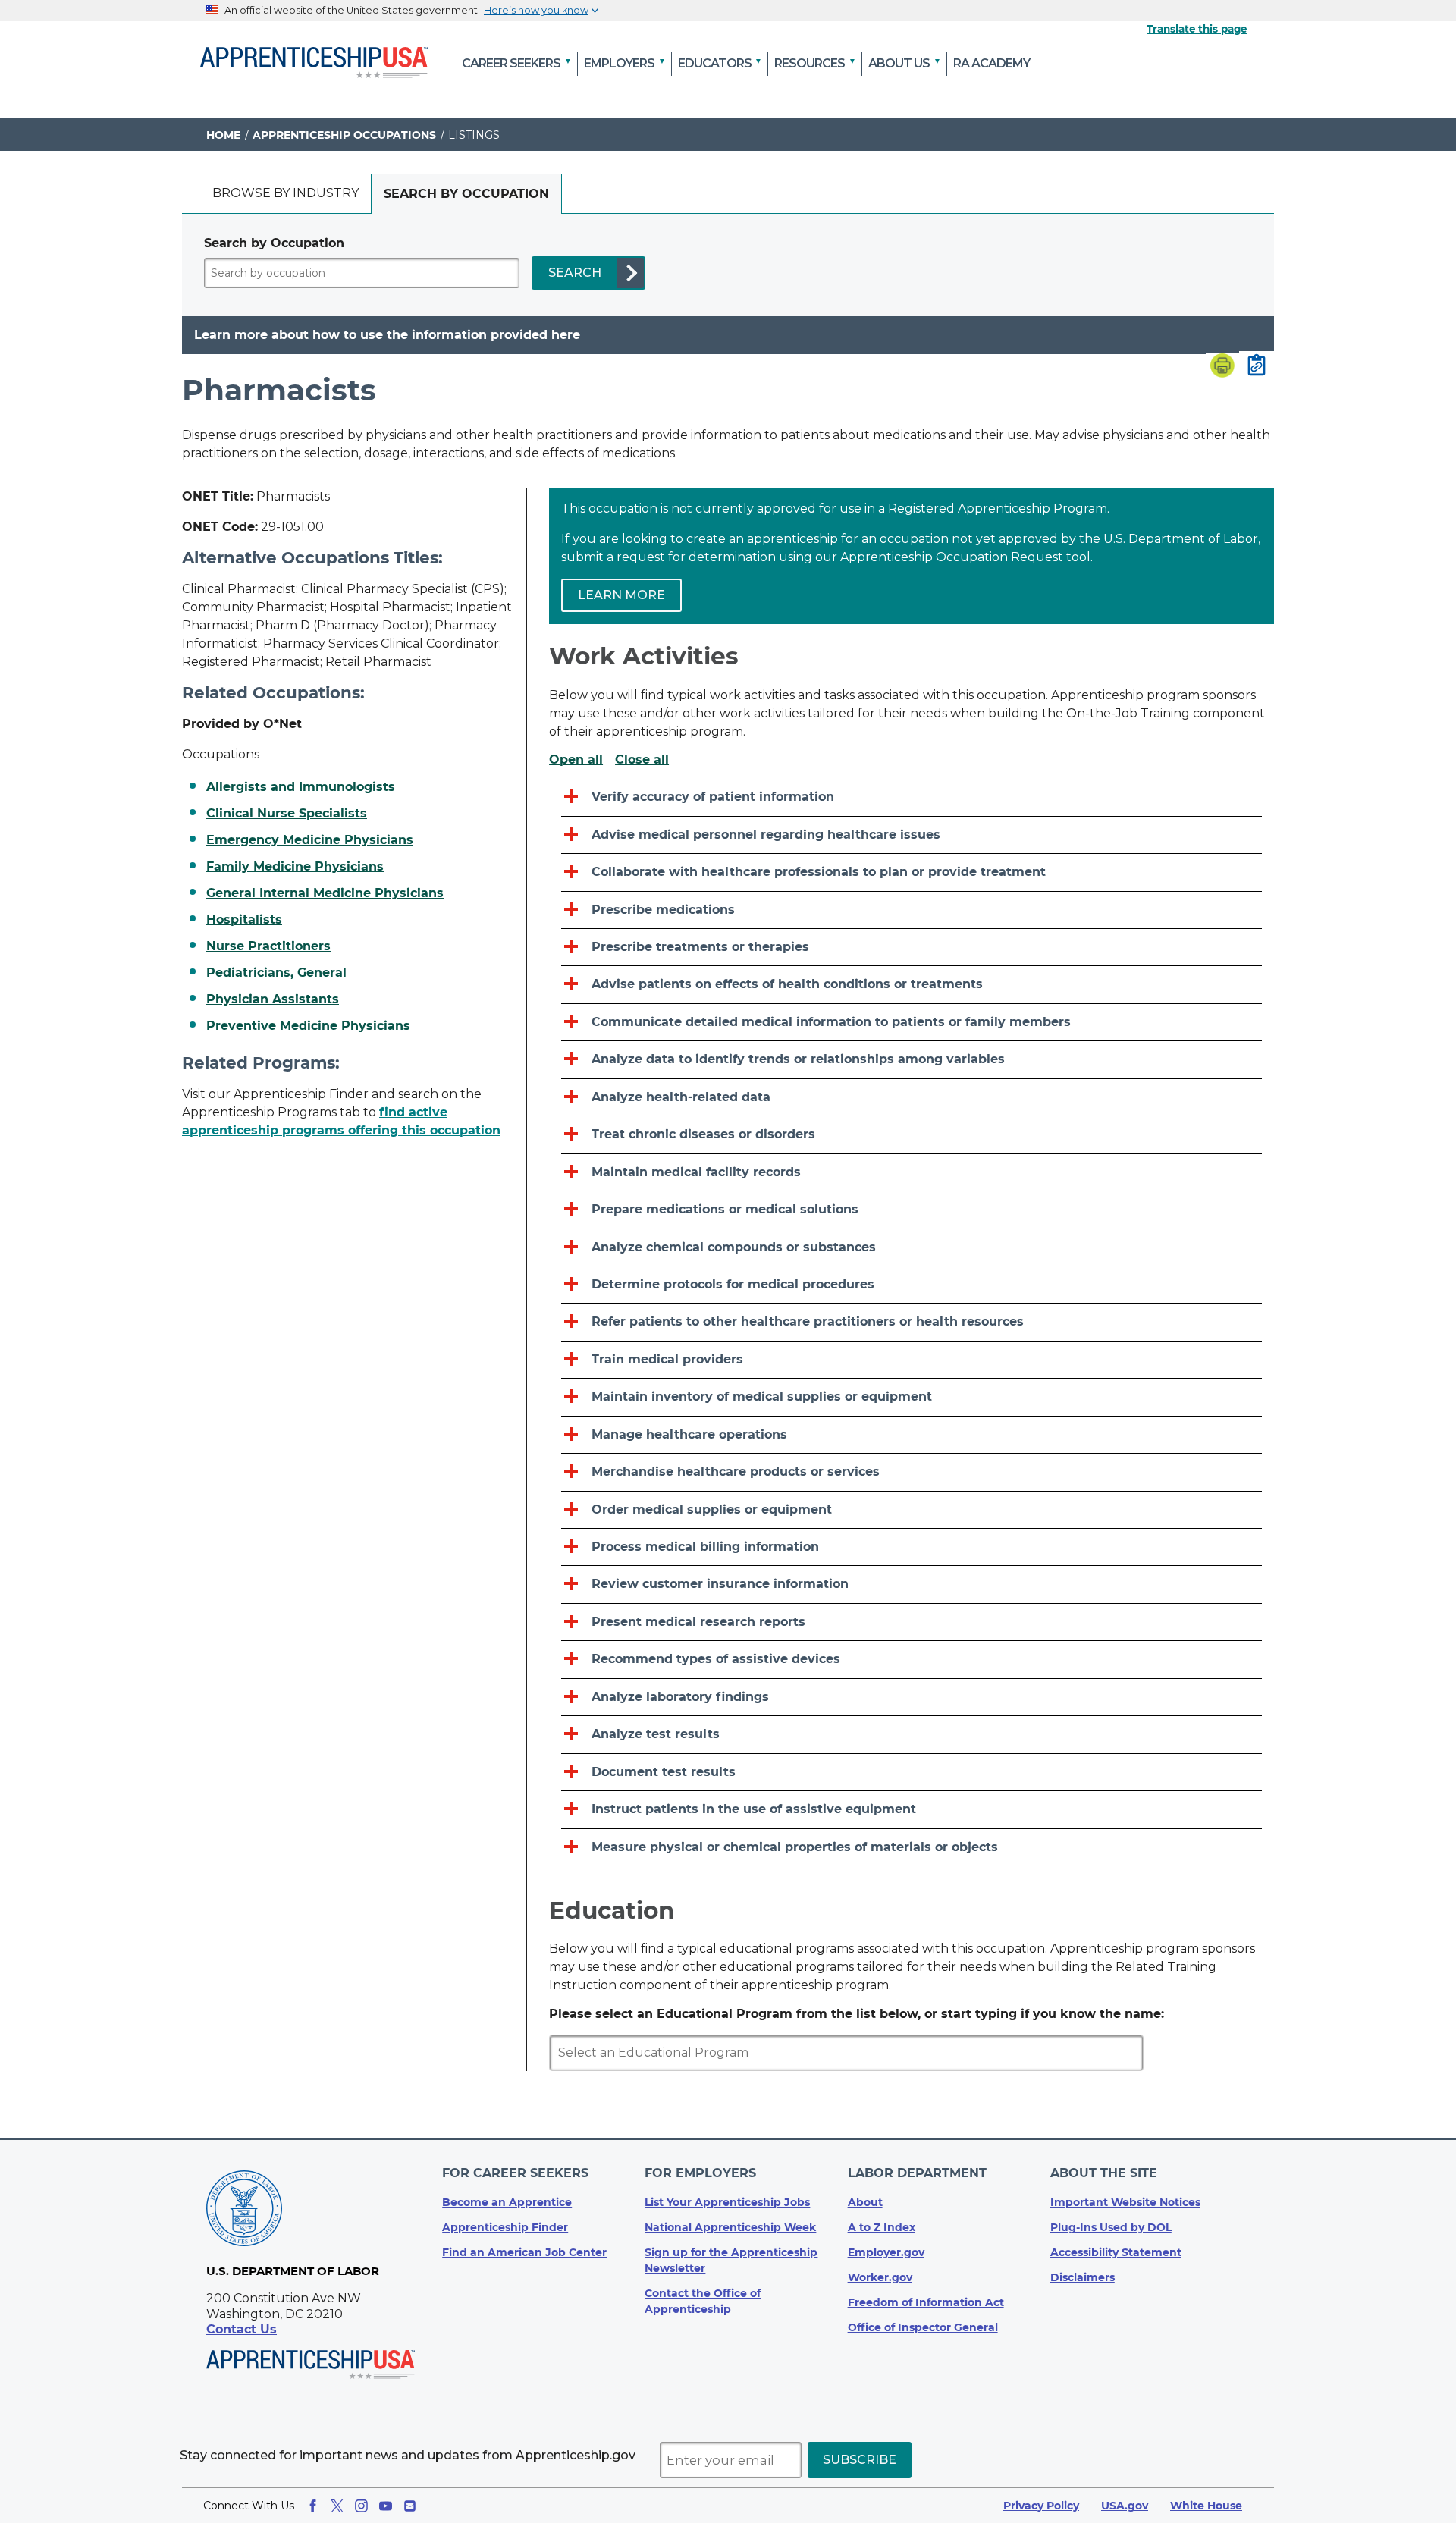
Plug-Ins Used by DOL (1111, 2227)
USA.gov (1125, 2506)
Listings (474, 135)
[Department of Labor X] (337, 2506)
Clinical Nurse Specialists (287, 814)
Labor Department (917, 2173)
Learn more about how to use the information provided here (387, 335)
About (865, 2202)
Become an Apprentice (507, 2202)
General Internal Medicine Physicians (325, 893)
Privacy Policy (1041, 2506)
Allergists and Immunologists (301, 787)
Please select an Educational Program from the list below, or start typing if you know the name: (857, 2014)
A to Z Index (882, 2227)
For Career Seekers (515, 2173)
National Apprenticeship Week (730, 2227)
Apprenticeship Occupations (344, 135)
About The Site (1104, 2173)
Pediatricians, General (276, 973)
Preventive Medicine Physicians (308, 1026)
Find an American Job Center (524, 2252)
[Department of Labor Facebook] (313, 2506)
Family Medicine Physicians (295, 867)
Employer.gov (886, 2252)
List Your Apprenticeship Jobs (727, 2202)
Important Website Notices (1125, 2202)
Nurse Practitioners (268, 946)
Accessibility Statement (1116, 2252)
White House (1206, 2506)
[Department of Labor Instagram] (361, 2506)
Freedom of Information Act (926, 2302)
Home (223, 135)
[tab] (286, 194)
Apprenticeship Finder (505, 2227)
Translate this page (1197, 29)
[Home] (314, 64)
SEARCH (575, 273)
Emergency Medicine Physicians (310, 840)
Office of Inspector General (923, 2327)
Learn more (621, 595)
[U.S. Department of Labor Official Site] (244, 2211)
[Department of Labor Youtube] (386, 2506)
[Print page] (1222, 367)
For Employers (700, 2173)
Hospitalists (244, 920)
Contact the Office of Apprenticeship (703, 2301)
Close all (642, 760)
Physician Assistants (273, 999)
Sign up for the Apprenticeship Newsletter (731, 2260)
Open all (576, 760)
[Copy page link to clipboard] (1257, 366)
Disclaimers (1083, 2277)
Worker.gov (880, 2277)
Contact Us (242, 2329)
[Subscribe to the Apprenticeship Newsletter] (410, 2506)
